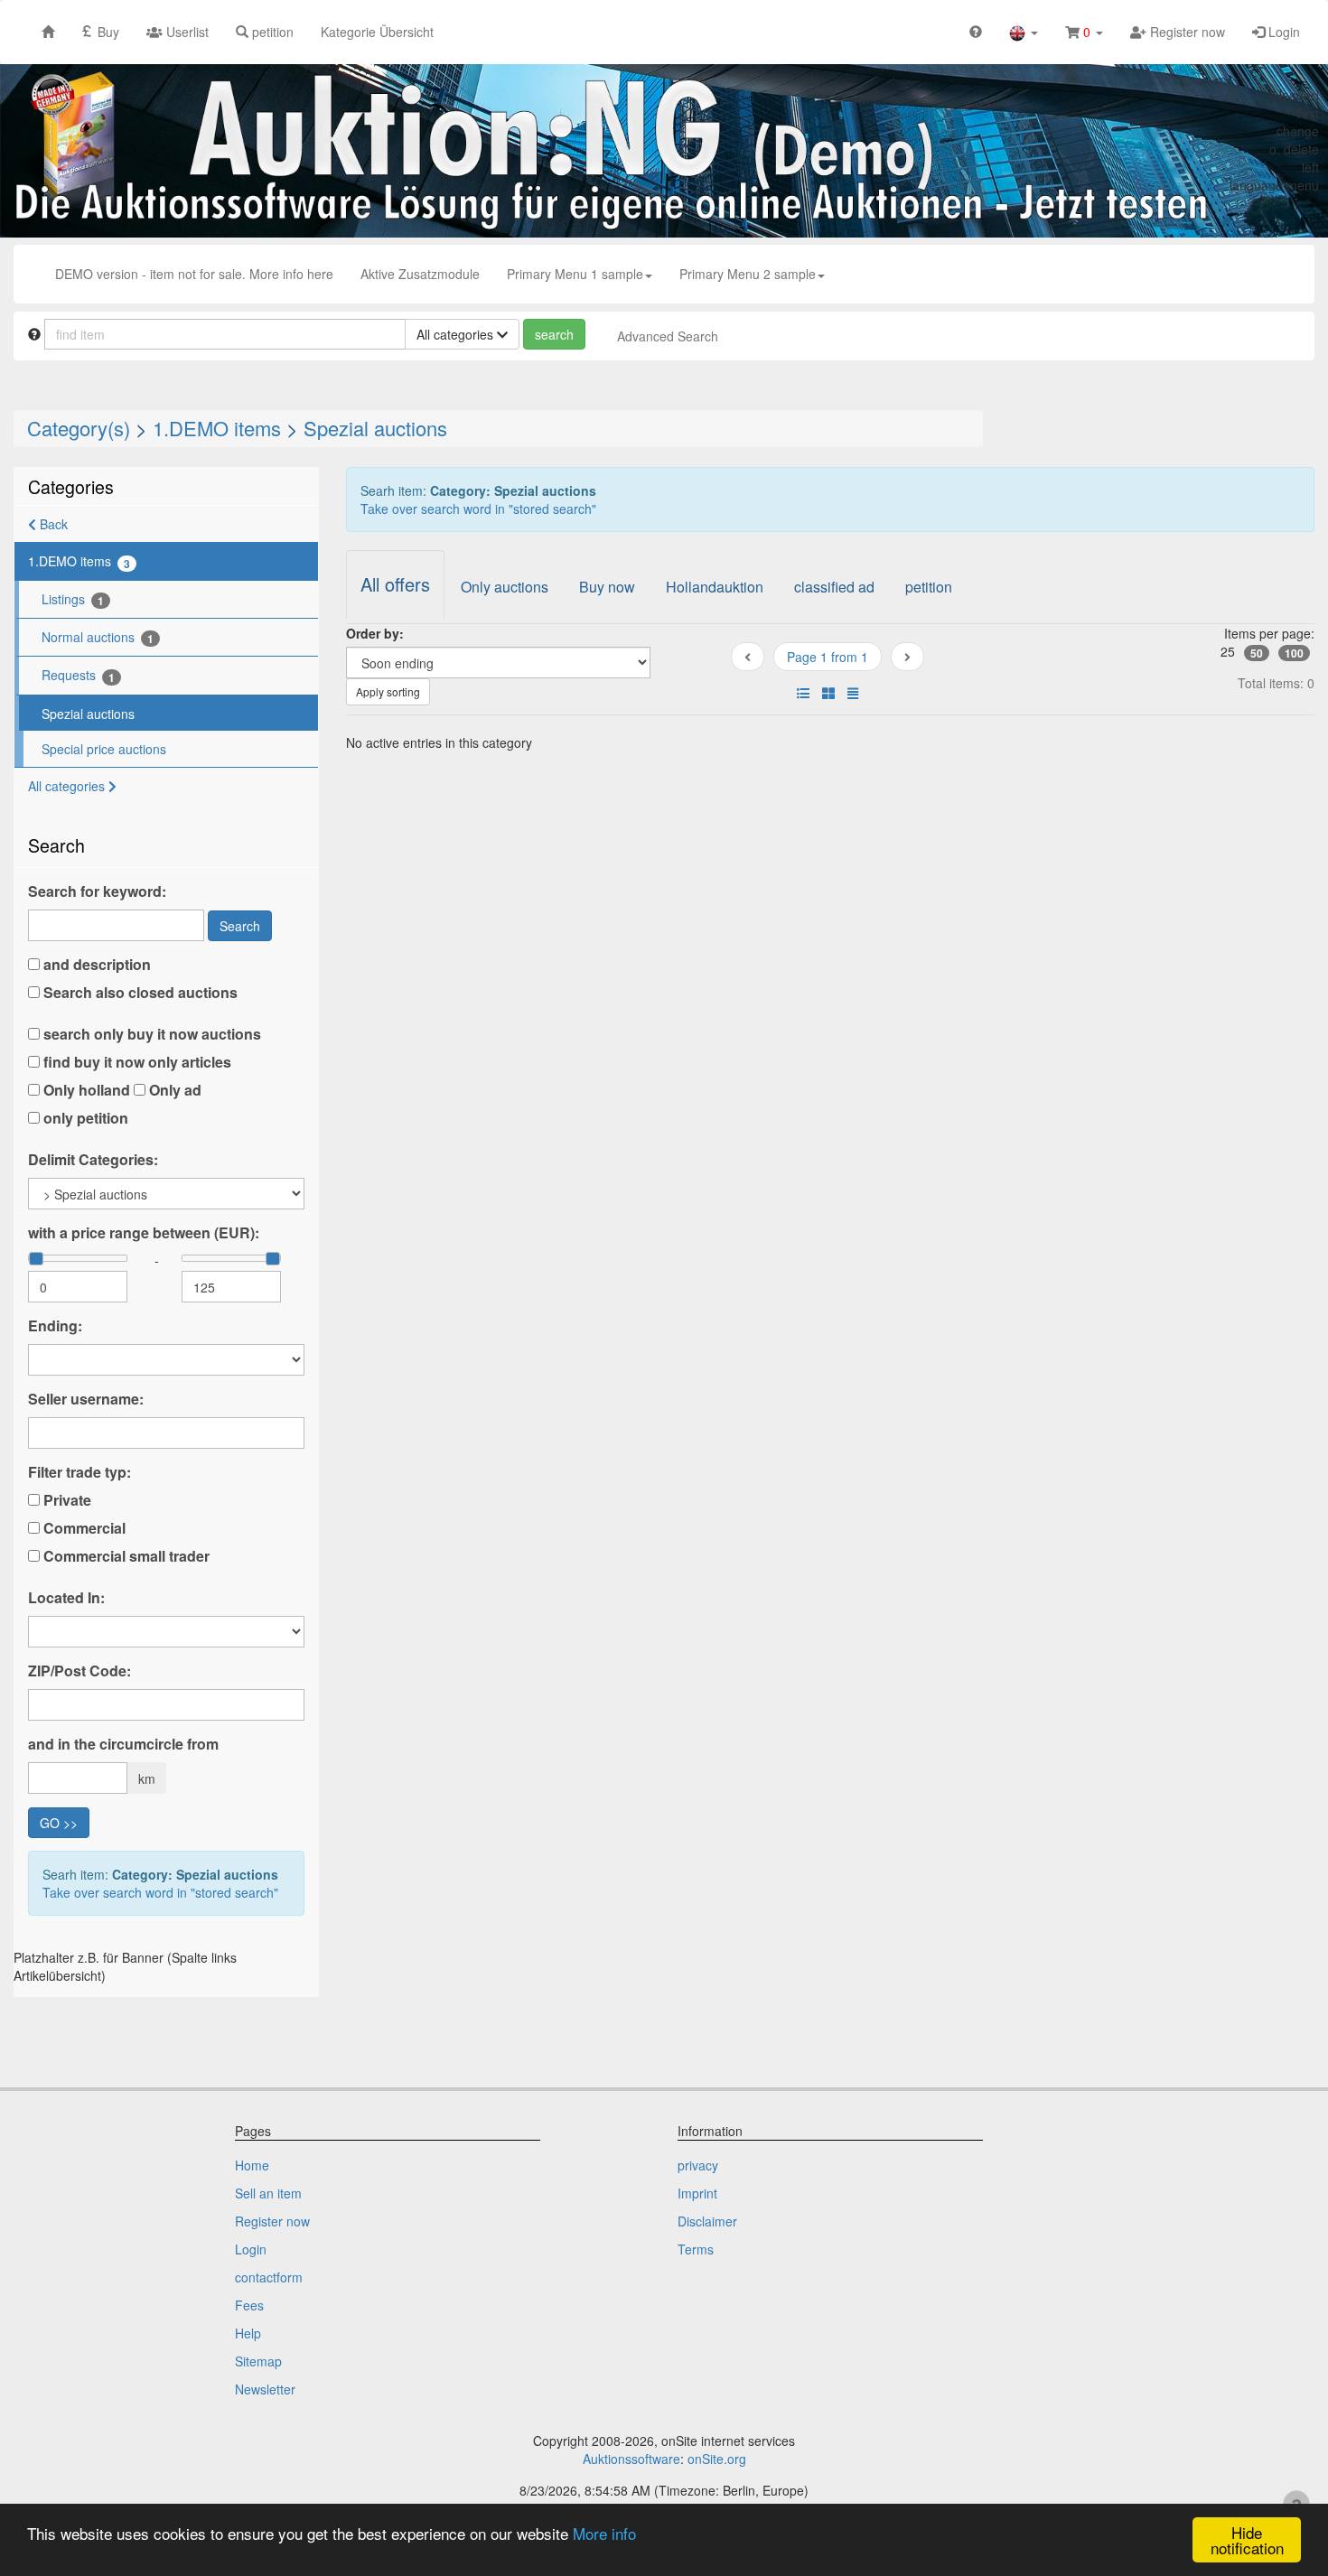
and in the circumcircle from (123, 1744)
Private (65, 1500)
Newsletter (265, 2389)
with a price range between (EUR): (144, 1233)
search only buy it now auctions (150, 1034)
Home (252, 2165)
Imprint (697, 2193)
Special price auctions (104, 749)
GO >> (59, 1823)
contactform (269, 2277)
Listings (73, 599)
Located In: (66, 1598)
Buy (107, 32)
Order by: (375, 633)
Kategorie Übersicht (377, 32)
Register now (1186, 32)
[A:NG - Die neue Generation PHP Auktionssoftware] (664, 150)
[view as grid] (828, 693)
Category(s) (79, 428)
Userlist (186, 32)
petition (271, 32)
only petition (84, 1118)
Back (52, 524)
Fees (249, 2305)
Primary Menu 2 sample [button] (748, 274)
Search (240, 926)
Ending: (55, 1326)
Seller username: (86, 1399)
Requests (78, 675)
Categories (71, 486)
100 (1294, 653)
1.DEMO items (217, 428)
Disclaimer (707, 2221)
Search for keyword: (97, 891)
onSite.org (717, 2459)
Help (248, 2333)
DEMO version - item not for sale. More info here (194, 274)
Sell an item (268, 2193)
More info (604, 2533)
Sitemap (258, 2361)
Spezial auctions (375, 428)
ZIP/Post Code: (79, 1671)
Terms (696, 2249)
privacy (698, 2165)
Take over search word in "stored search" (160, 1892)
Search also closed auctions (139, 993)
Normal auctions (98, 637)
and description (95, 965)
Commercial (83, 1528)
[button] (1024, 32)
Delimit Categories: (93, 1160)
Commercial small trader (125, 1556)
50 (1257, 653)
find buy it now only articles (136, 1062)
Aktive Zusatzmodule (420, 274)
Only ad (173, 1090)
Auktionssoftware (631, 2459)
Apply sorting (388, 691)
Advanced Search (668, 336)
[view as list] (803, 693)
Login (1282, 32)
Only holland (85, 1090)
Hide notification (1247, 2540)
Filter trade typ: (79, 1472)
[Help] (976, 31)
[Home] (48, 31)
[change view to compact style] (853, 693)
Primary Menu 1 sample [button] (575, 274)
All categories (68, 786)
